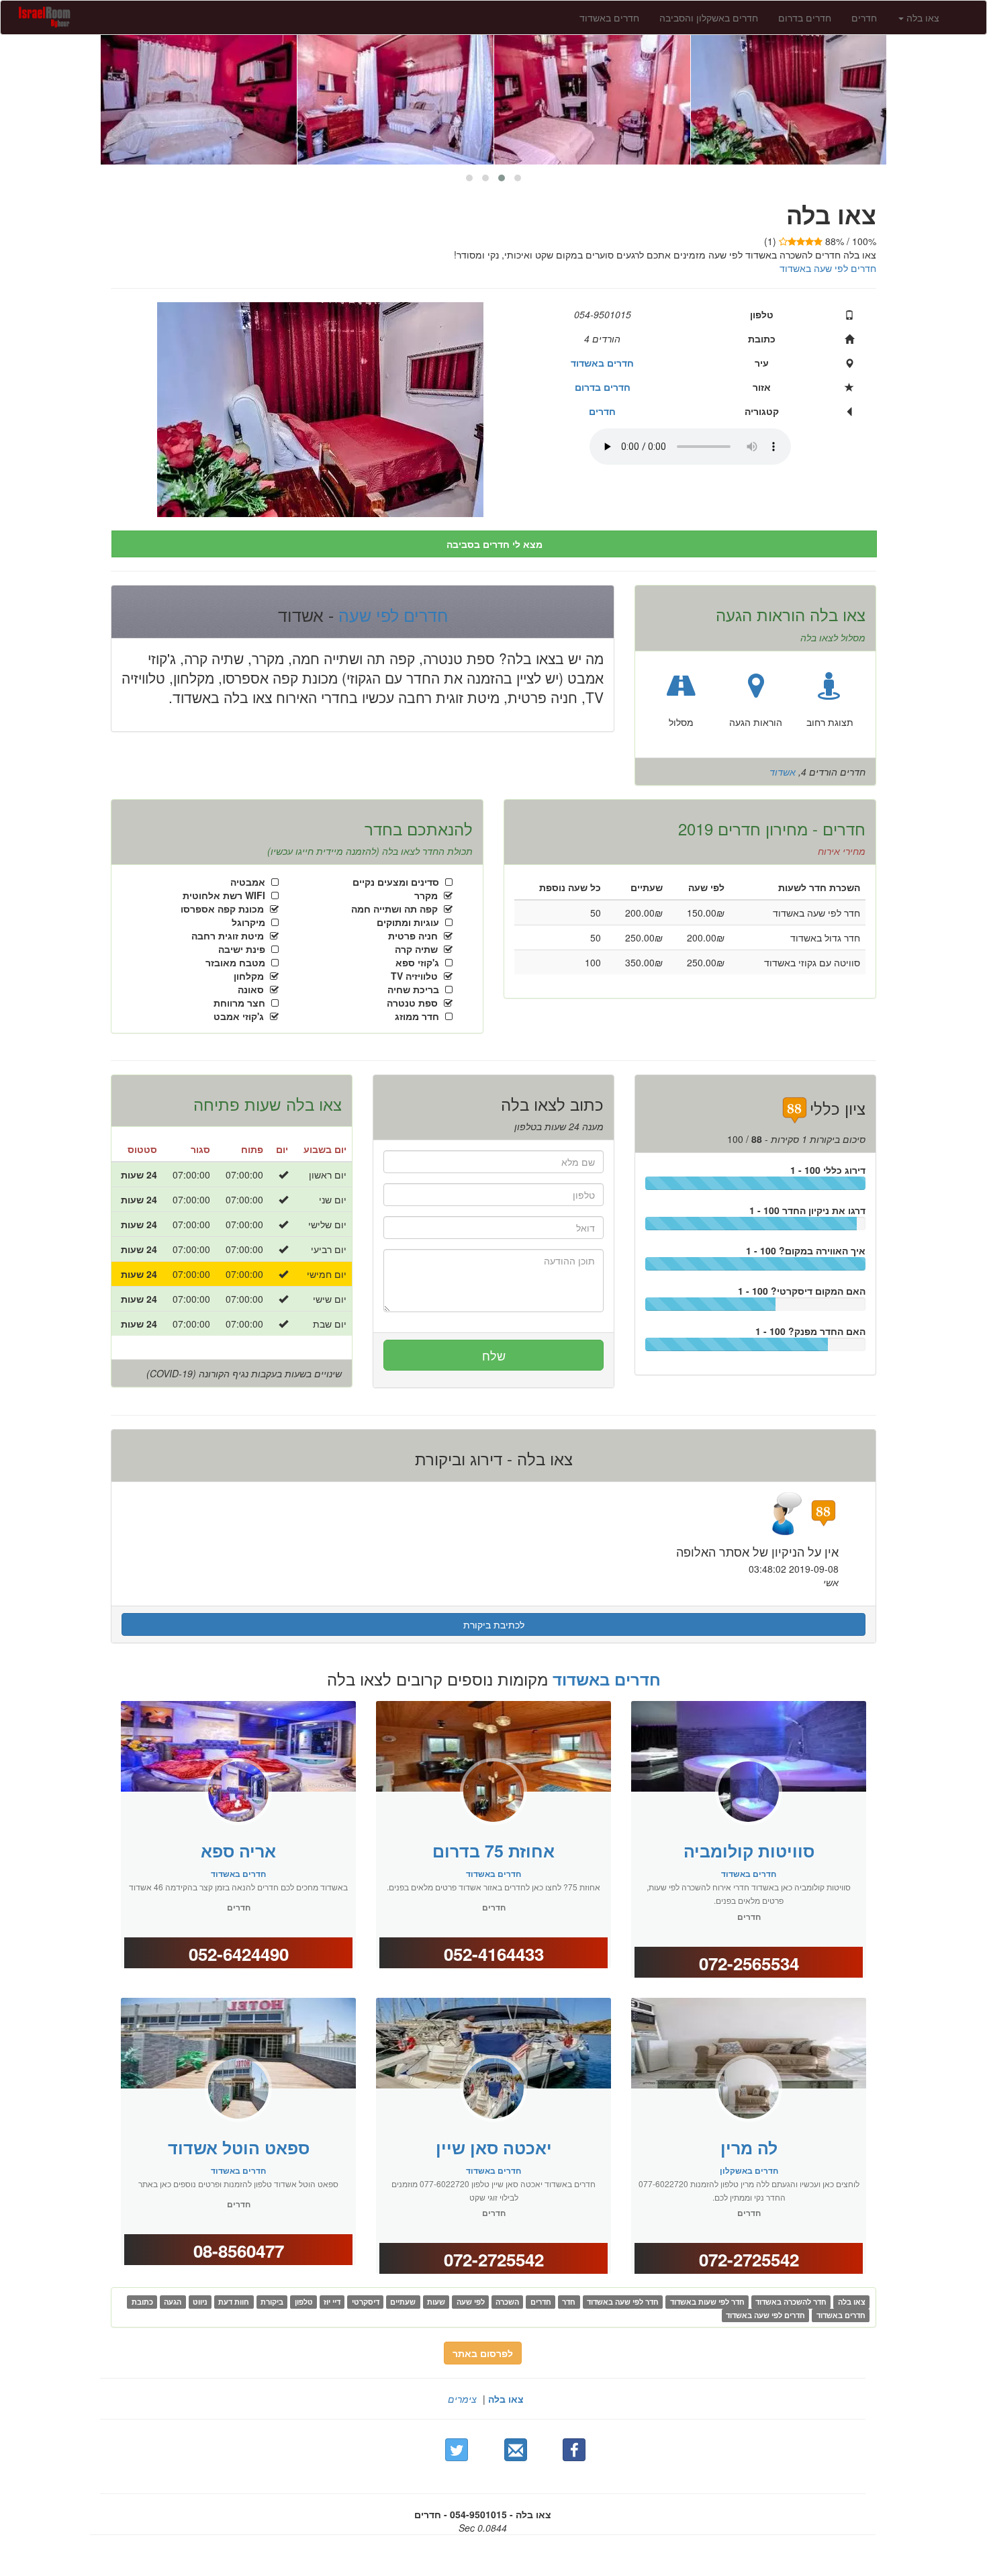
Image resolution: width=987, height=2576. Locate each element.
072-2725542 (494, 2259)
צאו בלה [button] (922, 17)
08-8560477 (239, 2251)
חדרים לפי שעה (391, 614)
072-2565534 (749, 1963)
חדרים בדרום (805, 17)
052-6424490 (239, 1954)
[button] (518, 178)
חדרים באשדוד (609, 17)
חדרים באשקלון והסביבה (709, 17)
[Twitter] (457, 2450)
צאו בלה (506, 2399)
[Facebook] (574, 2450)
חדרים (864, 17)
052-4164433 (494, 1954)
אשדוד (783, 772)
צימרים (462, 2399)
